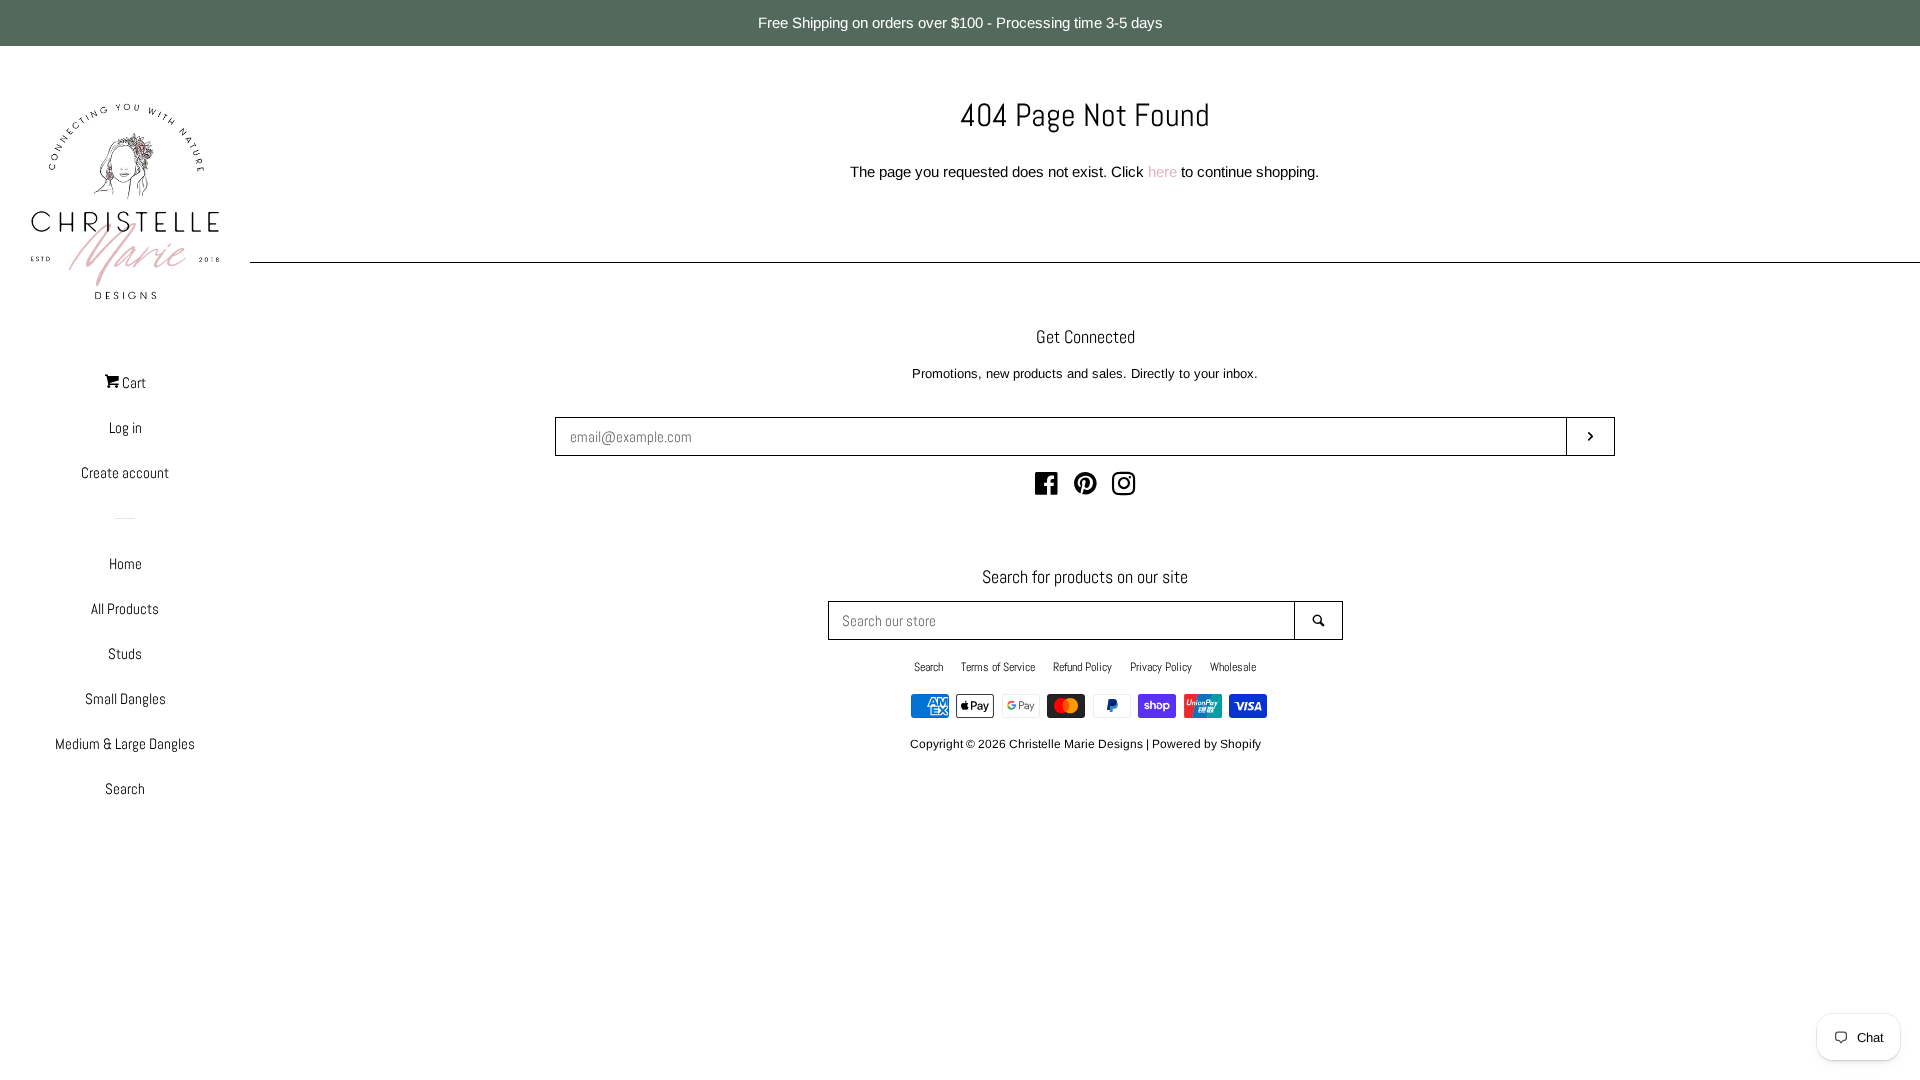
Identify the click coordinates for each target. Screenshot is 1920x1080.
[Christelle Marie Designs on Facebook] (1046, 487)
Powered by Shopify (1206, 744)
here (1162, 171)
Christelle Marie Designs (1076, 744)
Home (125, 563)
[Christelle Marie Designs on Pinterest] (1085, 487)
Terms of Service (998, 667)
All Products (125, 608)
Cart (132, 382)
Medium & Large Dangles (125, 743)
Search (125, 788)
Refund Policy (1082, 667)
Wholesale (1233, 667)
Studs (125, 653)
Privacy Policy (1161, 667)
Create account (125, 472)
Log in (125, 427)
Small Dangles (125, 698)
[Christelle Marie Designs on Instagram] (1124, 487)
